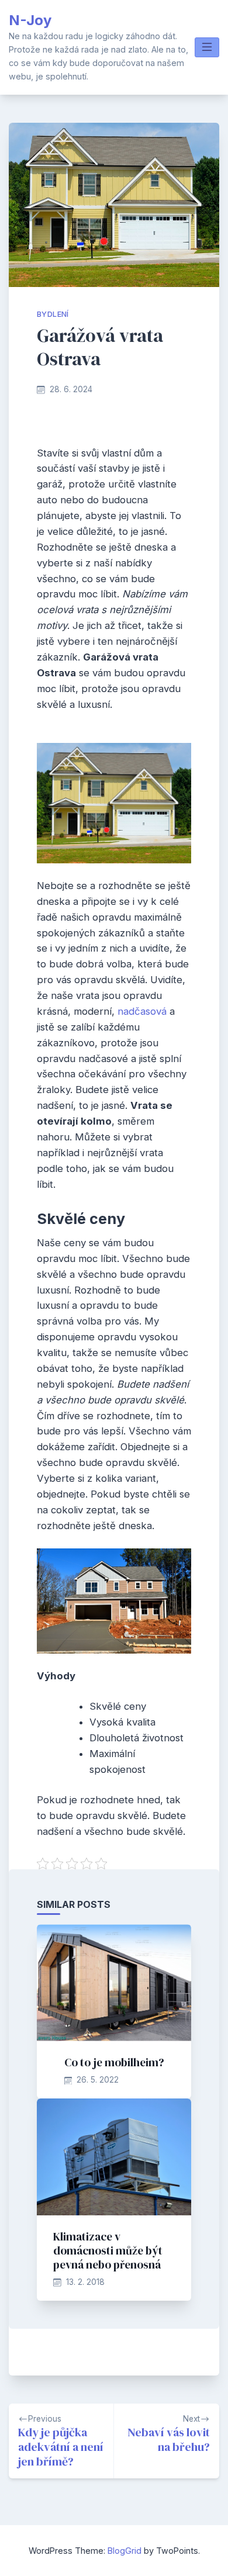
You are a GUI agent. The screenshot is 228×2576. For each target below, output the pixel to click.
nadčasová (141, 1011)
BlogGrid (125, 2551)
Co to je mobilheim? (114, 2062)
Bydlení (53, 314)
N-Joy (30, 20)
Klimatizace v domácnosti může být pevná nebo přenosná (108, 2250)
